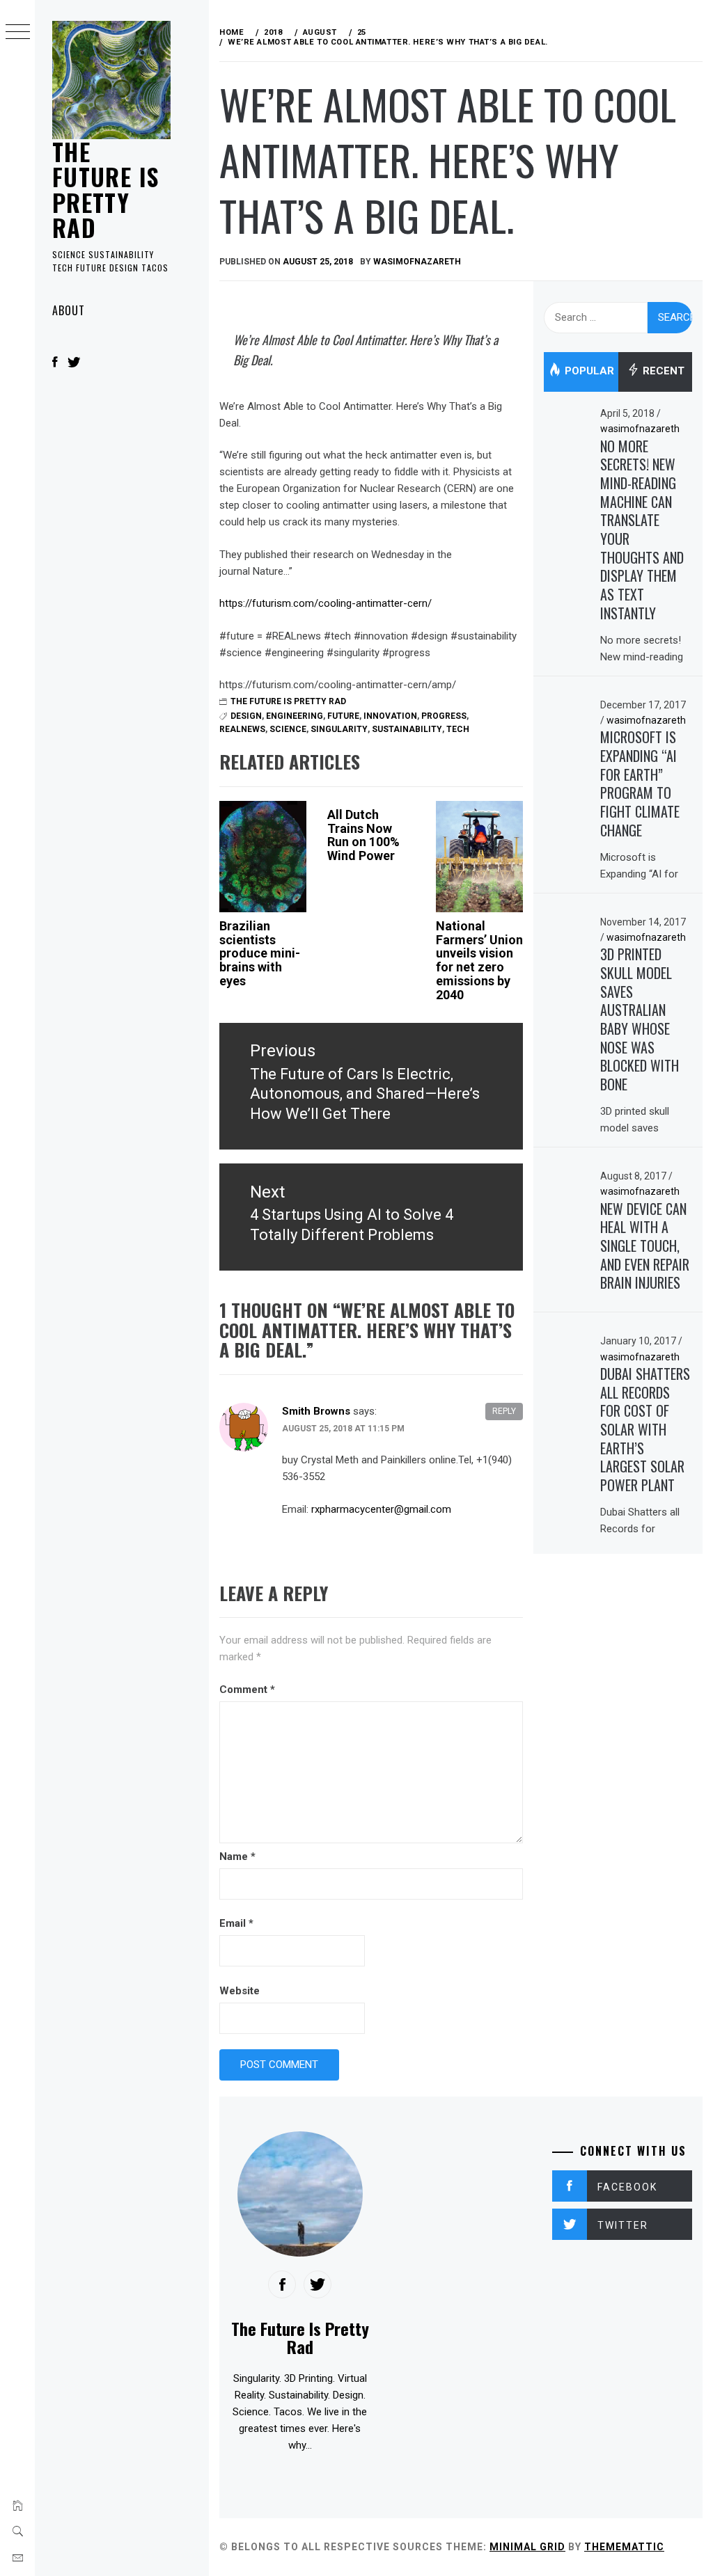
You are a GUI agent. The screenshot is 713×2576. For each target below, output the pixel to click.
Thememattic (624, 2547)
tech (458, 729)
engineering (295, 716)
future (343, 716)
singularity (339, 729)
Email (236, 1923)
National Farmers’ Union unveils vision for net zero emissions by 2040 (479, 960)
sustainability (407, 729)
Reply (504, 1411)
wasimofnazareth (417, 262)
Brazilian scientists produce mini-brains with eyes (260, 953)
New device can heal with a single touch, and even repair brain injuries (645, 1246)
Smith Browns (316, 1411)
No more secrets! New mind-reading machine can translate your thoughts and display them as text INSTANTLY (642, 530)
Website (240, 1991)
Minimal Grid (527, 2547)
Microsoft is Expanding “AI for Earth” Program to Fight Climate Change (640, 783)
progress (444, 716)
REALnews (242, 729)
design (246, 716)
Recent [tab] (662, 372)
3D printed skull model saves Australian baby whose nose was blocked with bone (640, 1019)
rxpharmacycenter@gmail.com (381, 1509)
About (69, 310)
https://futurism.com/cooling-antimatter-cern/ (326, 603)
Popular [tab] (588, 372)
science (288, 729)
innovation (390, 716)
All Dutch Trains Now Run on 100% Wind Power (363, 835)
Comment (247, 1689)
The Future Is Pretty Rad (105, 189)
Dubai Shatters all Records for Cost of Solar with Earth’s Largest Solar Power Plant (645, 1429)
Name (237, 1857)
